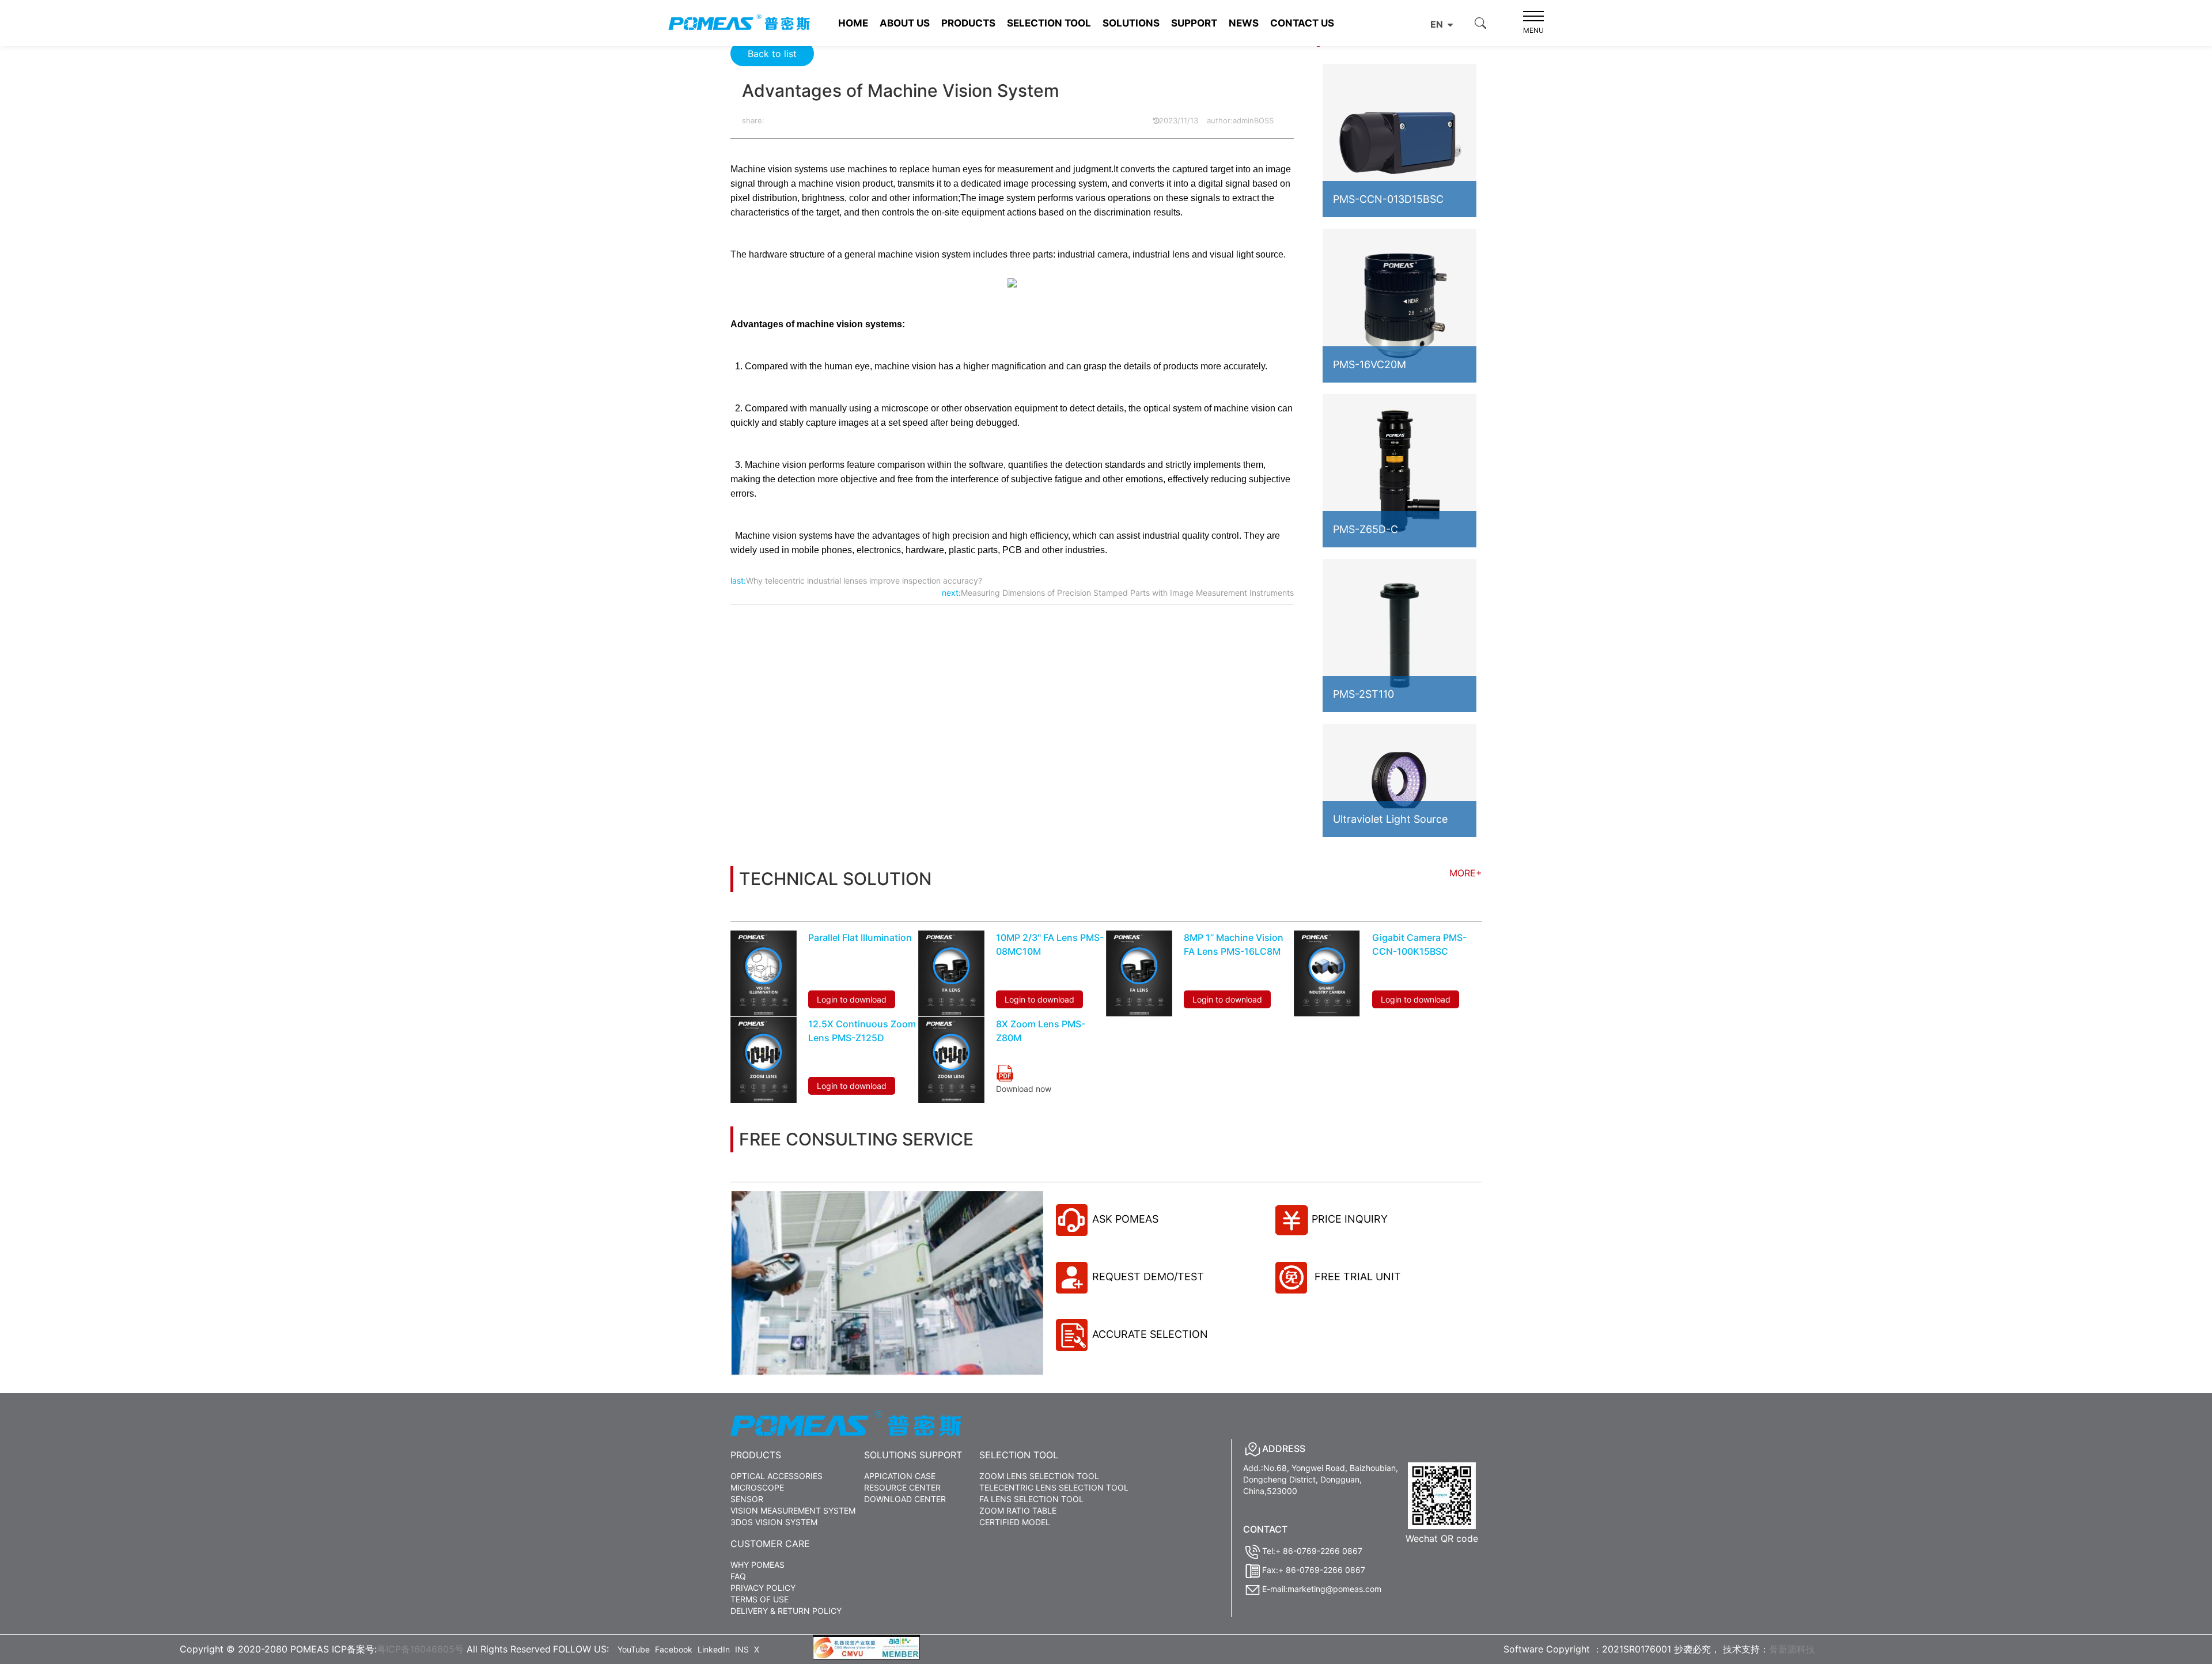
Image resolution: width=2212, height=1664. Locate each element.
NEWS (1244, 23)
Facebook (674, 1649)
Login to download (852, 999)
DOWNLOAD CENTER (905, 1499)
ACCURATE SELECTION (1150, 1334)
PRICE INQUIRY (1350, 1219)
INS (742, 1649)
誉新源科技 (1792, 1649)
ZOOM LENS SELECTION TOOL (1039, 1476)
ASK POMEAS (1125, 1219)
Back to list (772, 54)
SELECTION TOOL (1049, 23)
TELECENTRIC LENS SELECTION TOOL (1054, 1487)
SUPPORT (1194, 23)
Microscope (757, 1487)
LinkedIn (714, 1649)
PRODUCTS (968, 23)
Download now (1024, 1089)
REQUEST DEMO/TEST (1148, 1277)
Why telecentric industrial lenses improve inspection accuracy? (864, 580)
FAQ (738, 1576)
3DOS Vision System (774, 1522)
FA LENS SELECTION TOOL (1031, 1499)
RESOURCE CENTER (902, 1487)
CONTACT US (1302, 23)
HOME (853, 23)
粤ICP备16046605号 (420, 1649)
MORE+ (1466, 873)
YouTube (634, 1649)
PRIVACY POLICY (763, 1588)
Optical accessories (777, 1476)
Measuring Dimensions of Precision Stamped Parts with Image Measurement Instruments (1127, 593)
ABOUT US (905, 23)
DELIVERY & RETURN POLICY (786, 1611)
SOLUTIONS (1131, 23)
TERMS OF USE (760, 1599)
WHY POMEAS (757, 1565)
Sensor (747, 1499)
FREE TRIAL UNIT (1356, 1277)
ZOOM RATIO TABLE (1018, 1510)
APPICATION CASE (900, 1476)
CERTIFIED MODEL (1015, 1522)
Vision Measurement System (793, 1510)
